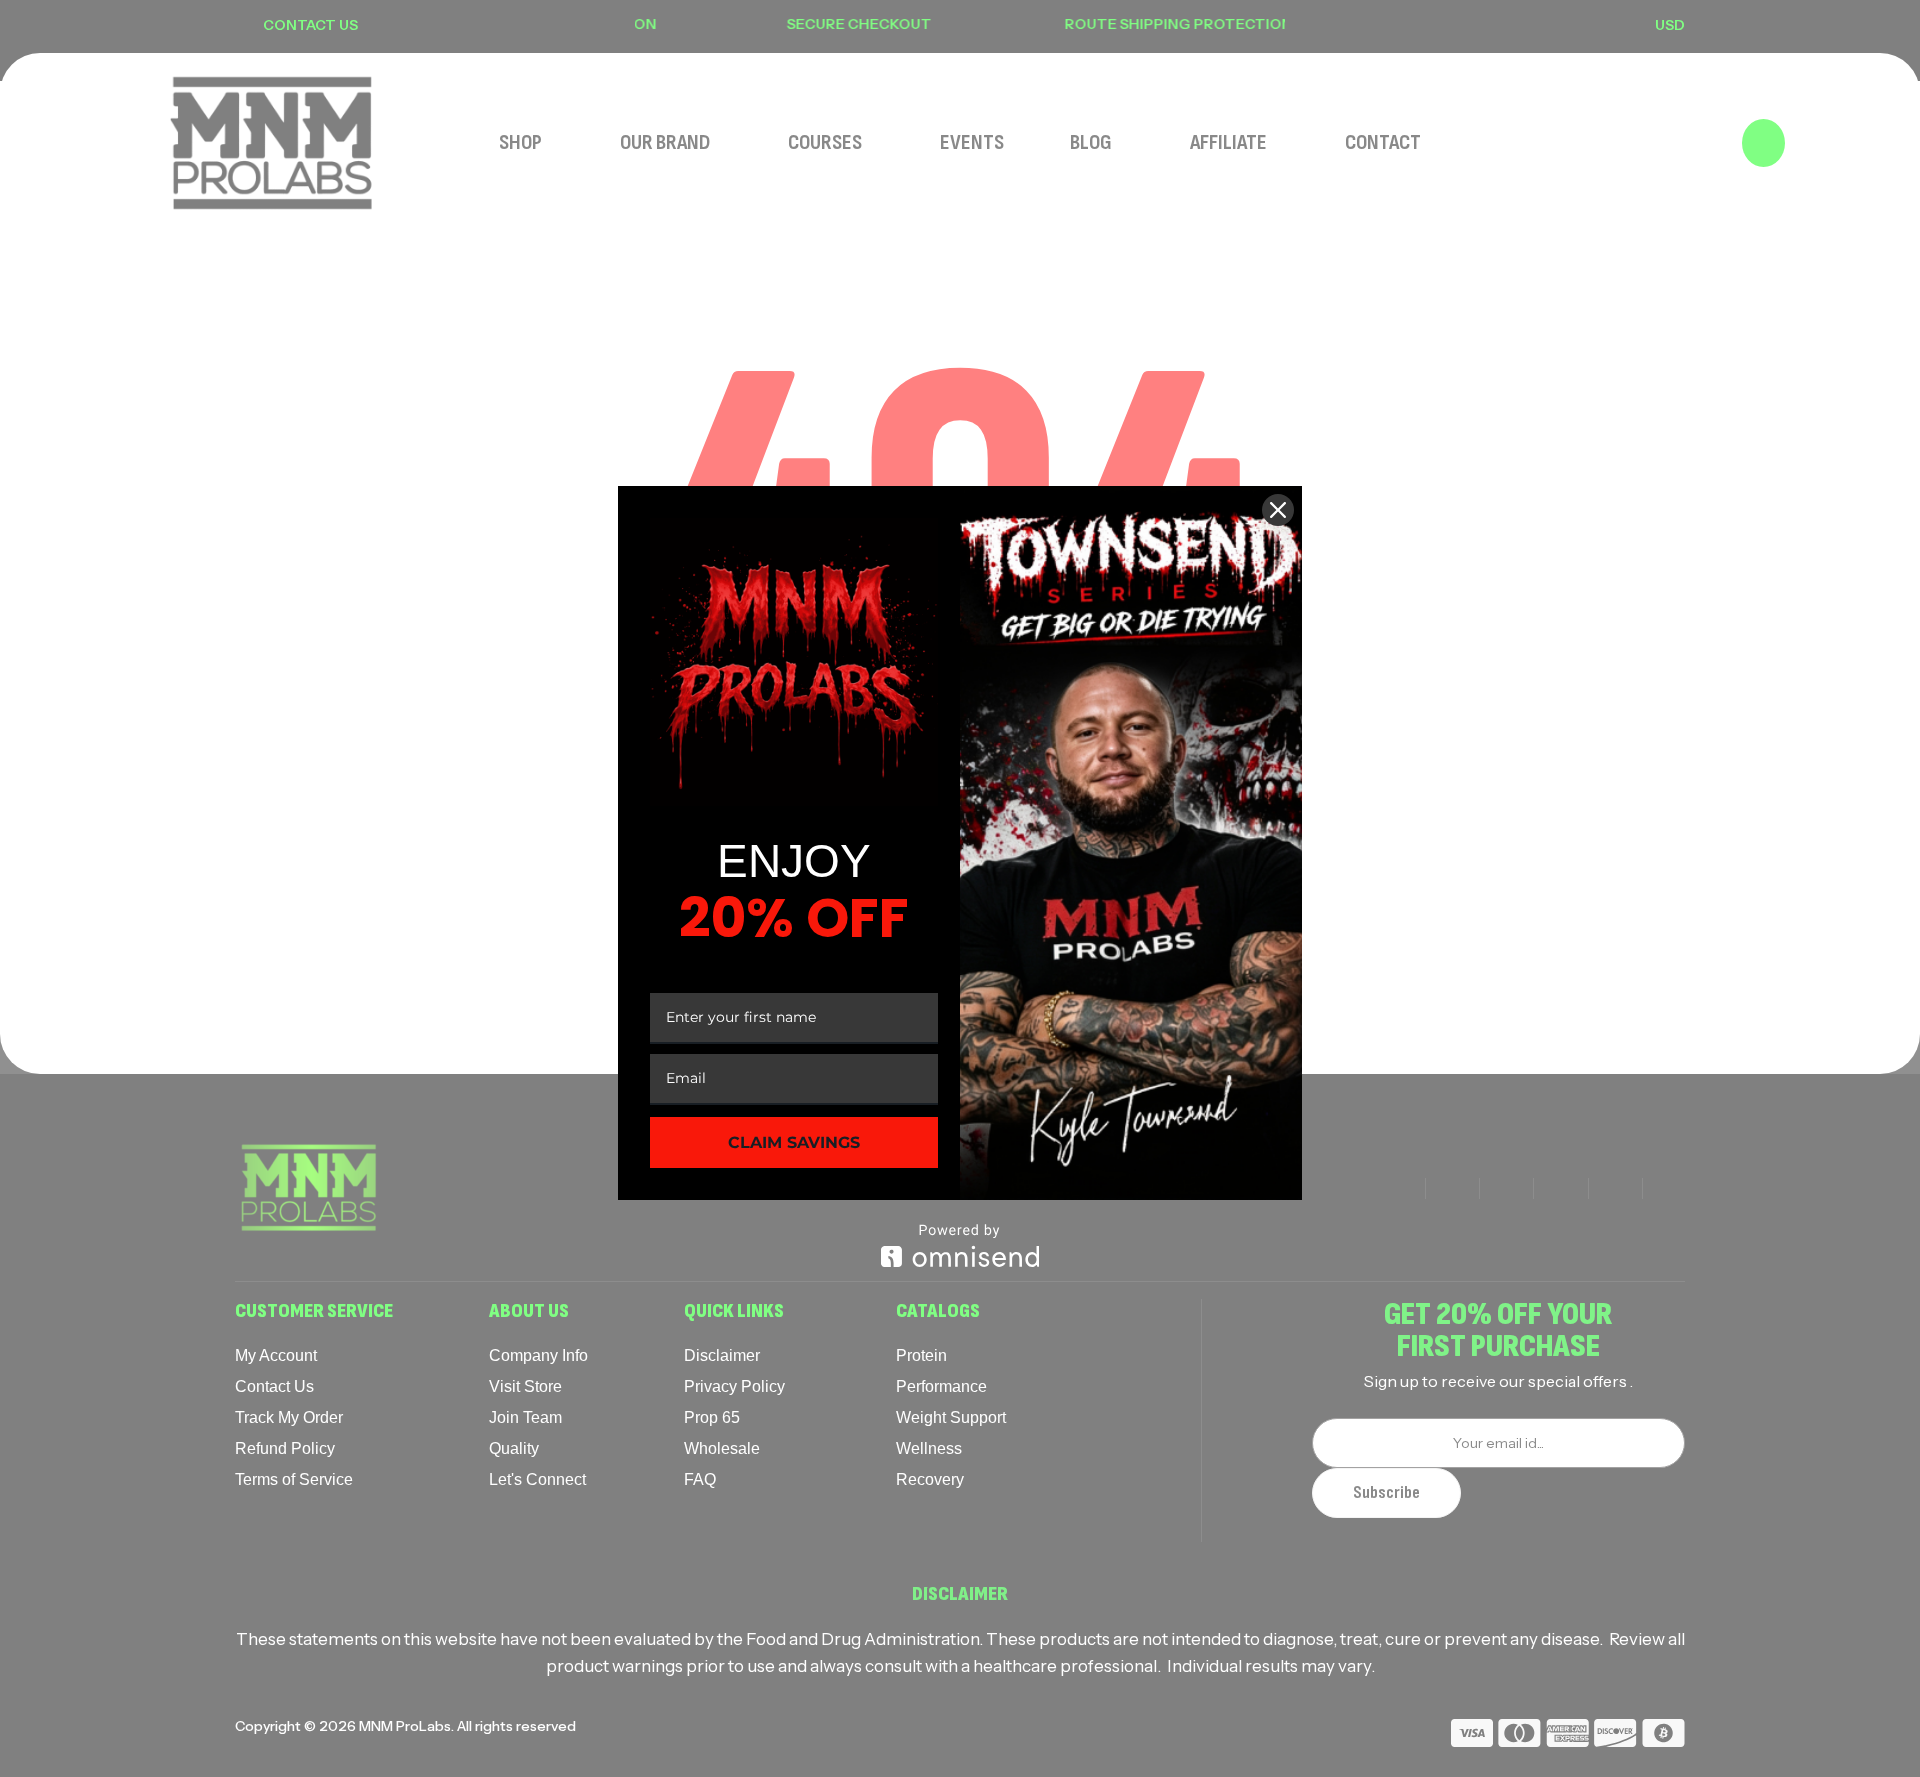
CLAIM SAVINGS (794, 1142)
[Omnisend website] (960, 1245)
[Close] (1278, 510)
